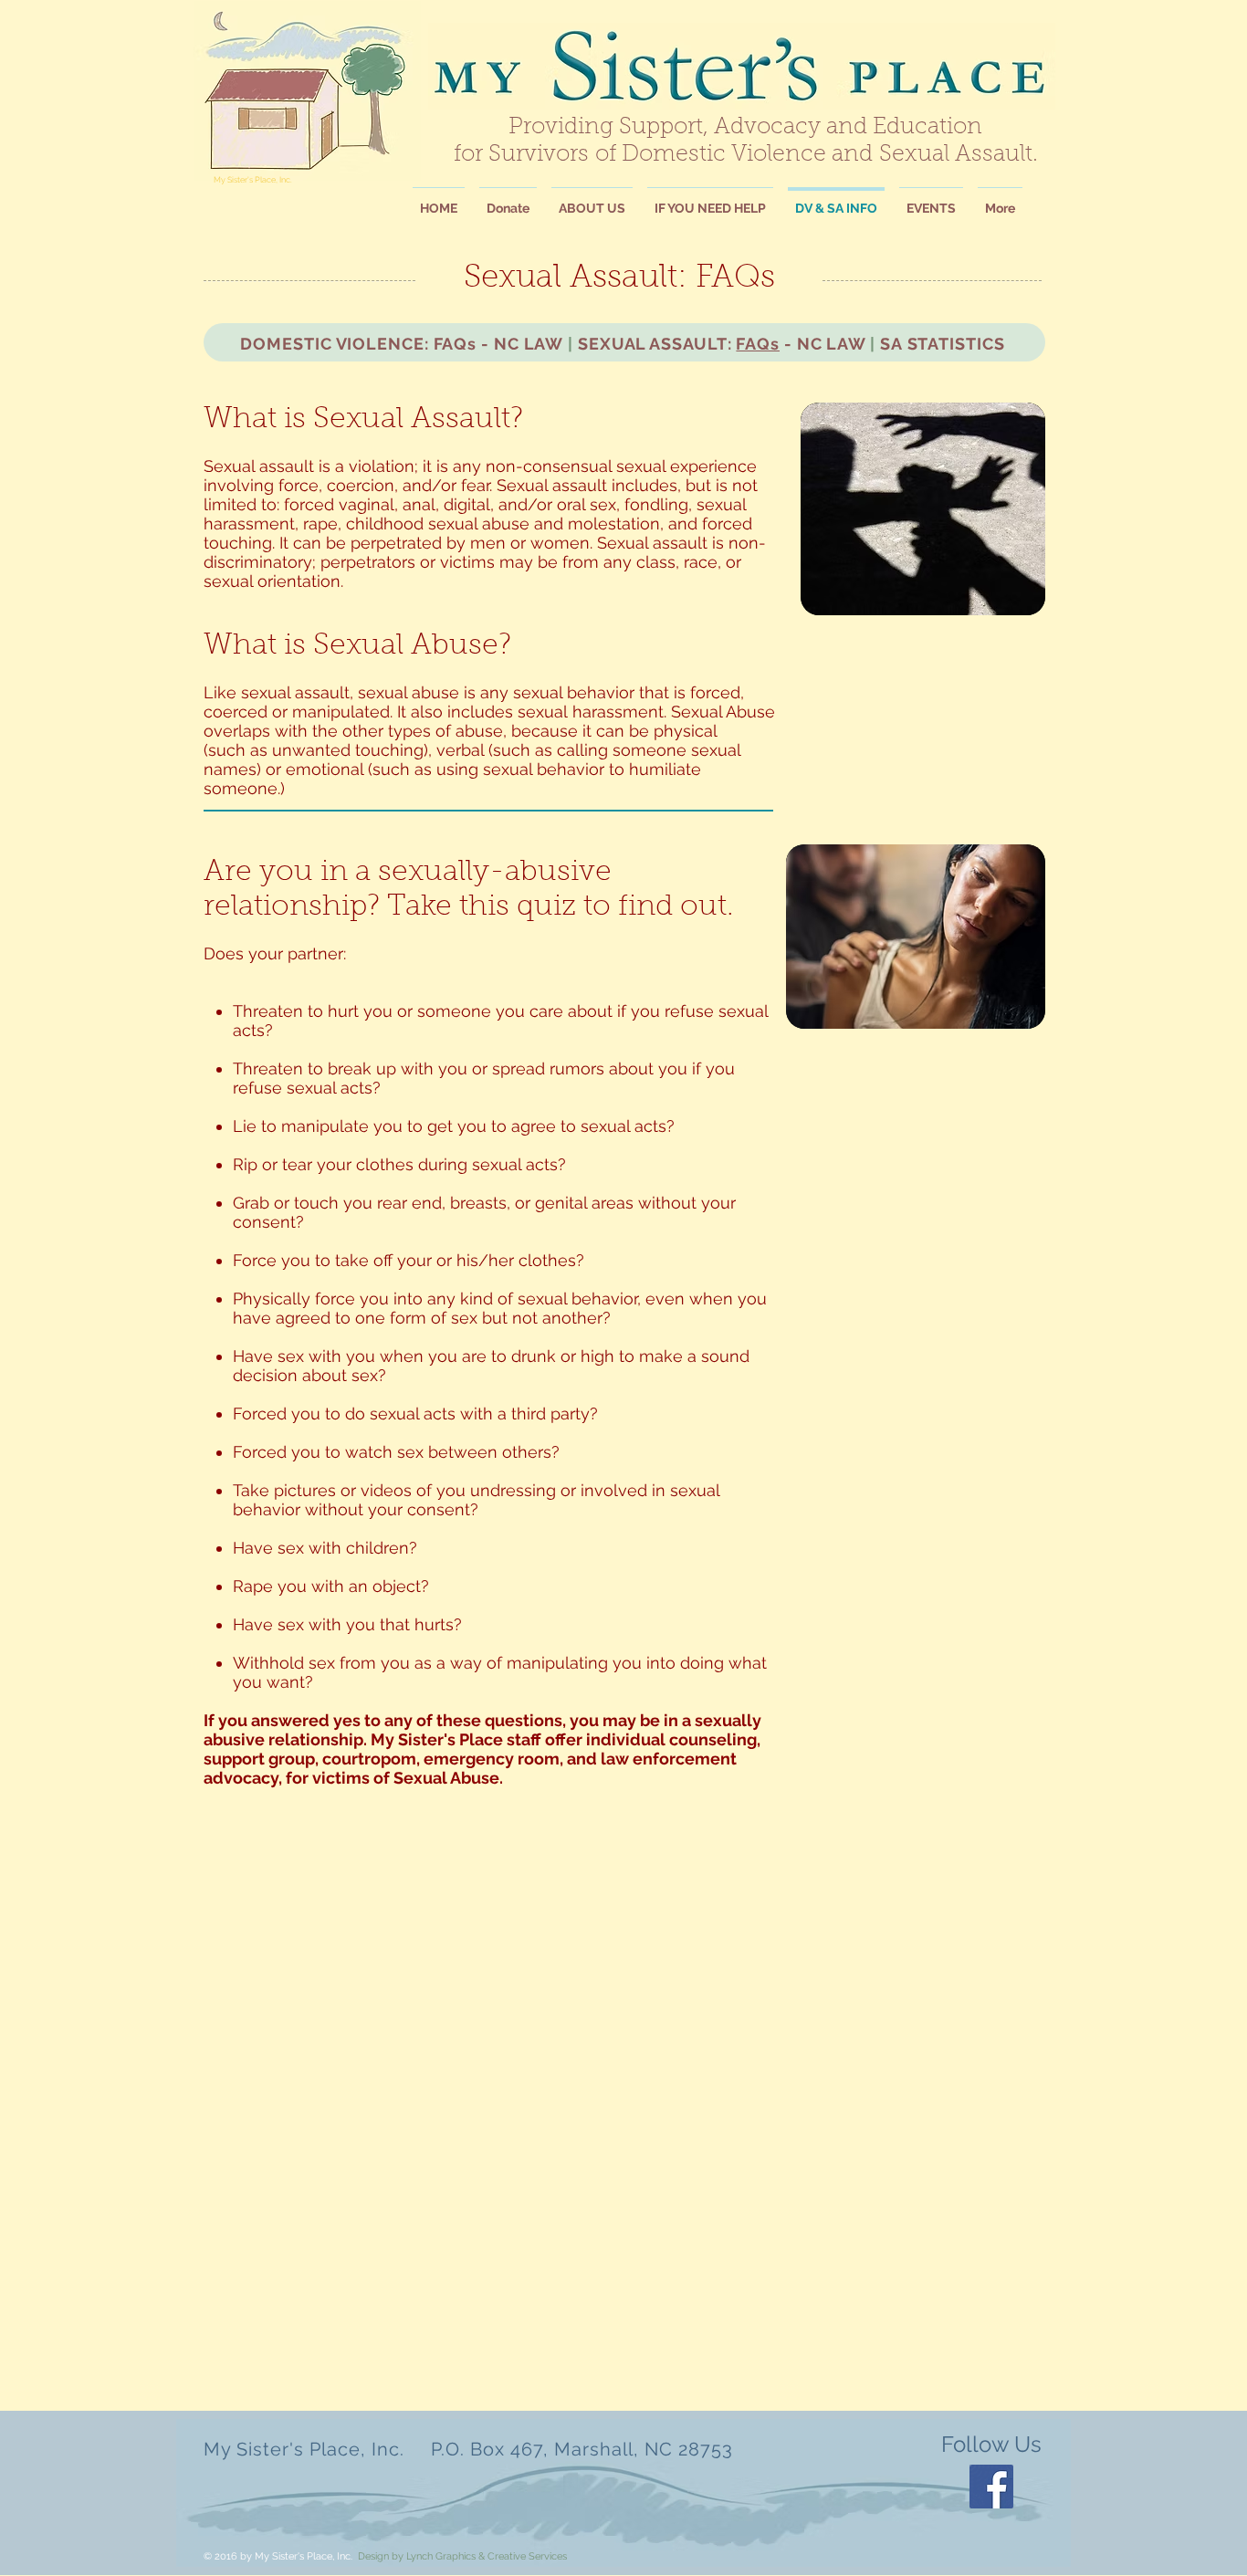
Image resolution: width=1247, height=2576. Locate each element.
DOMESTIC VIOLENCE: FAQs (358, 344)
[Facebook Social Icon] (991, 2487)
